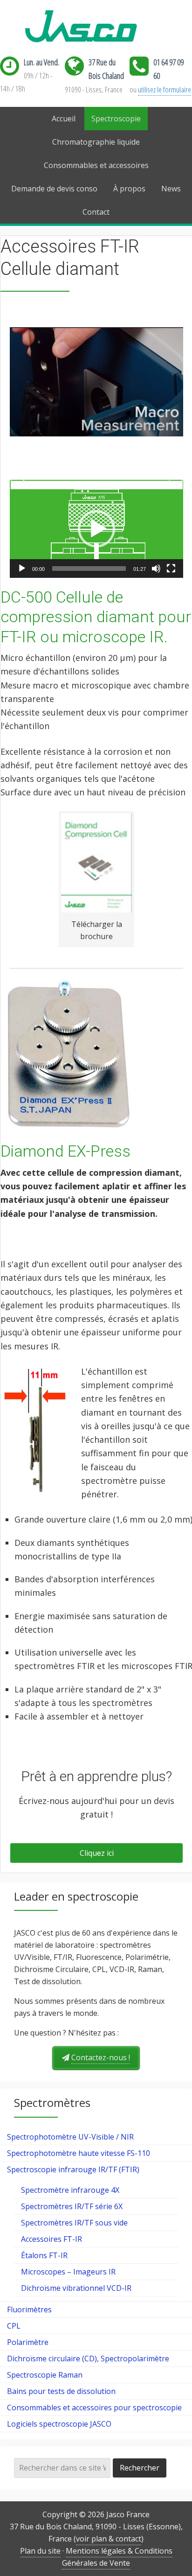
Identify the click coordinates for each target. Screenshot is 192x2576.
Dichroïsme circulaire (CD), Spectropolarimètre (88, 2358)
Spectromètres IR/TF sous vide (74, 2223)
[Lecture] (22, 569)
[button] (96, 529)
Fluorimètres (29, 2309)
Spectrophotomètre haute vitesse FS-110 (79, 2153)
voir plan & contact (109, 2539)
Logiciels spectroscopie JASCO (59, 2424)
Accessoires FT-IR (51, 2239)
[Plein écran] (171, 569)
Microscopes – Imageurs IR (68, 2272)
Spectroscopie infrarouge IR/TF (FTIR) (73, 2169)
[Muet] (156, 569)
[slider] (89, 569)
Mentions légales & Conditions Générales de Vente (117, 2557)
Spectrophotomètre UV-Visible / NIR (70, 2137)
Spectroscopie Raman (45, 2375)
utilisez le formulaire (165, 89)
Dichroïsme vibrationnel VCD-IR (76, 2288)
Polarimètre (28, 2342)
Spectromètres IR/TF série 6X (72, 2206)
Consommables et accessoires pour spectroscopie (94, 2408)
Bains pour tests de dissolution (61, 2391)
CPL (14, 2326)
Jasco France (96, 27)
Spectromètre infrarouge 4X (70, 2190)
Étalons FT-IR (44, 2255)
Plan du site (40, 2551)
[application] (96, 529)
